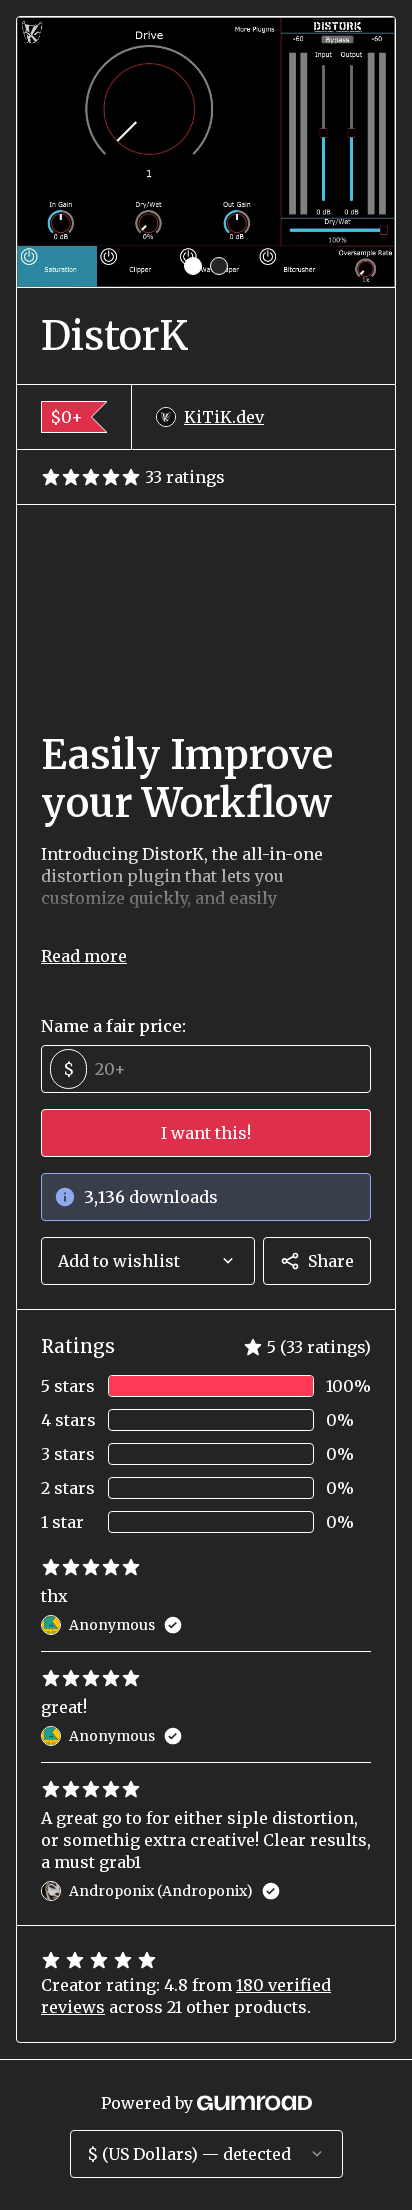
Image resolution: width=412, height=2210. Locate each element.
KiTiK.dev (224, 417)
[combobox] (148, 1261)
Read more (84, 956)
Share (331, 1261)
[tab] (193, 266)
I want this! (206, 1133)
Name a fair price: (113, 1026)
